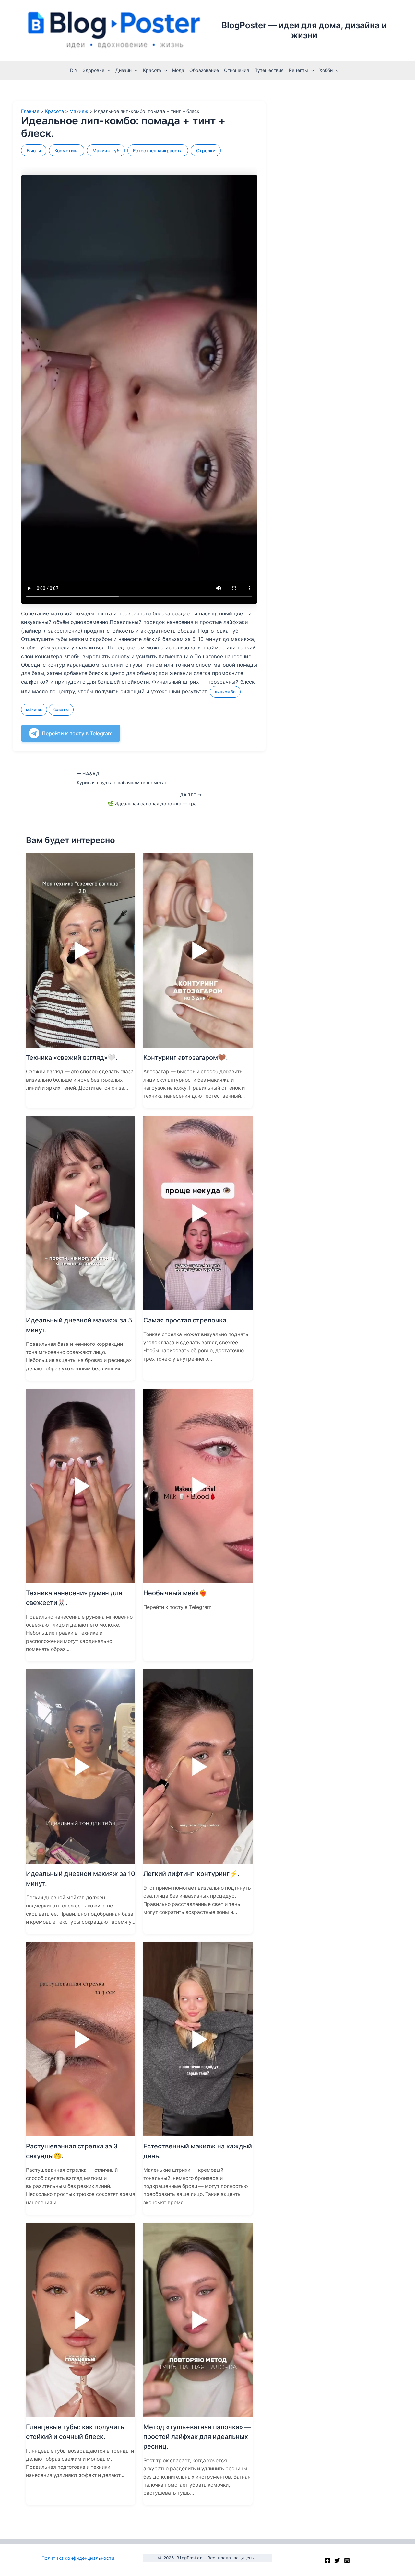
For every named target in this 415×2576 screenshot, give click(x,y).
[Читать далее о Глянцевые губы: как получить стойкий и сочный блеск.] (81, 2319)
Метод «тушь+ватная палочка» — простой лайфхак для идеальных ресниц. (197, 2437)
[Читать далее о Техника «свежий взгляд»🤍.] (81, 950)
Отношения (237, 70)
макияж (34, 709)
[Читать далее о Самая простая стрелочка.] (198, 1213)
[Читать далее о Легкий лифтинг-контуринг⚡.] (198, 1766)
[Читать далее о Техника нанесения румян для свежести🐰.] (81, 1485)
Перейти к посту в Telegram (77, 733)
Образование (204, 70)
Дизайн (124, 70)
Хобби (326, 70)
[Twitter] (337, 2560)
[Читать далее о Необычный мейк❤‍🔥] (198, 1485)
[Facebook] (327, 2560)
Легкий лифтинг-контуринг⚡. (191, 1874)
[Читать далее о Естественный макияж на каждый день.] (198, 2039)
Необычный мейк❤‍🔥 (175, 1593)
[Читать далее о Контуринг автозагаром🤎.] (198, 950)
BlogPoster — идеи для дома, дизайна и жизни (304, 30)
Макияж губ (106, 150)
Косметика (67, 150)
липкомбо (225, 692)
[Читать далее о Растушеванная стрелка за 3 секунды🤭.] (81, 2039)
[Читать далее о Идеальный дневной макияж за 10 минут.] (81, 1766)
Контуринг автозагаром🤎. (186, 1058)
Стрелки (206, 150)
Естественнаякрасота (158, 150)
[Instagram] (347, 2560)
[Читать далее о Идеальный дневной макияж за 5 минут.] (81, 1213)
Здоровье (94, 70)
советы (61, 709)
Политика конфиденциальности (78, 2558)
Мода (178, 70)
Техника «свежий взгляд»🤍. (72, 1058)
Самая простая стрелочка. (186, 1320)
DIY (74, 70)
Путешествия (269, 70)
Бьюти (34, 150)
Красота (152, 70)
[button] (107, 70)
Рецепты (298, 70)
